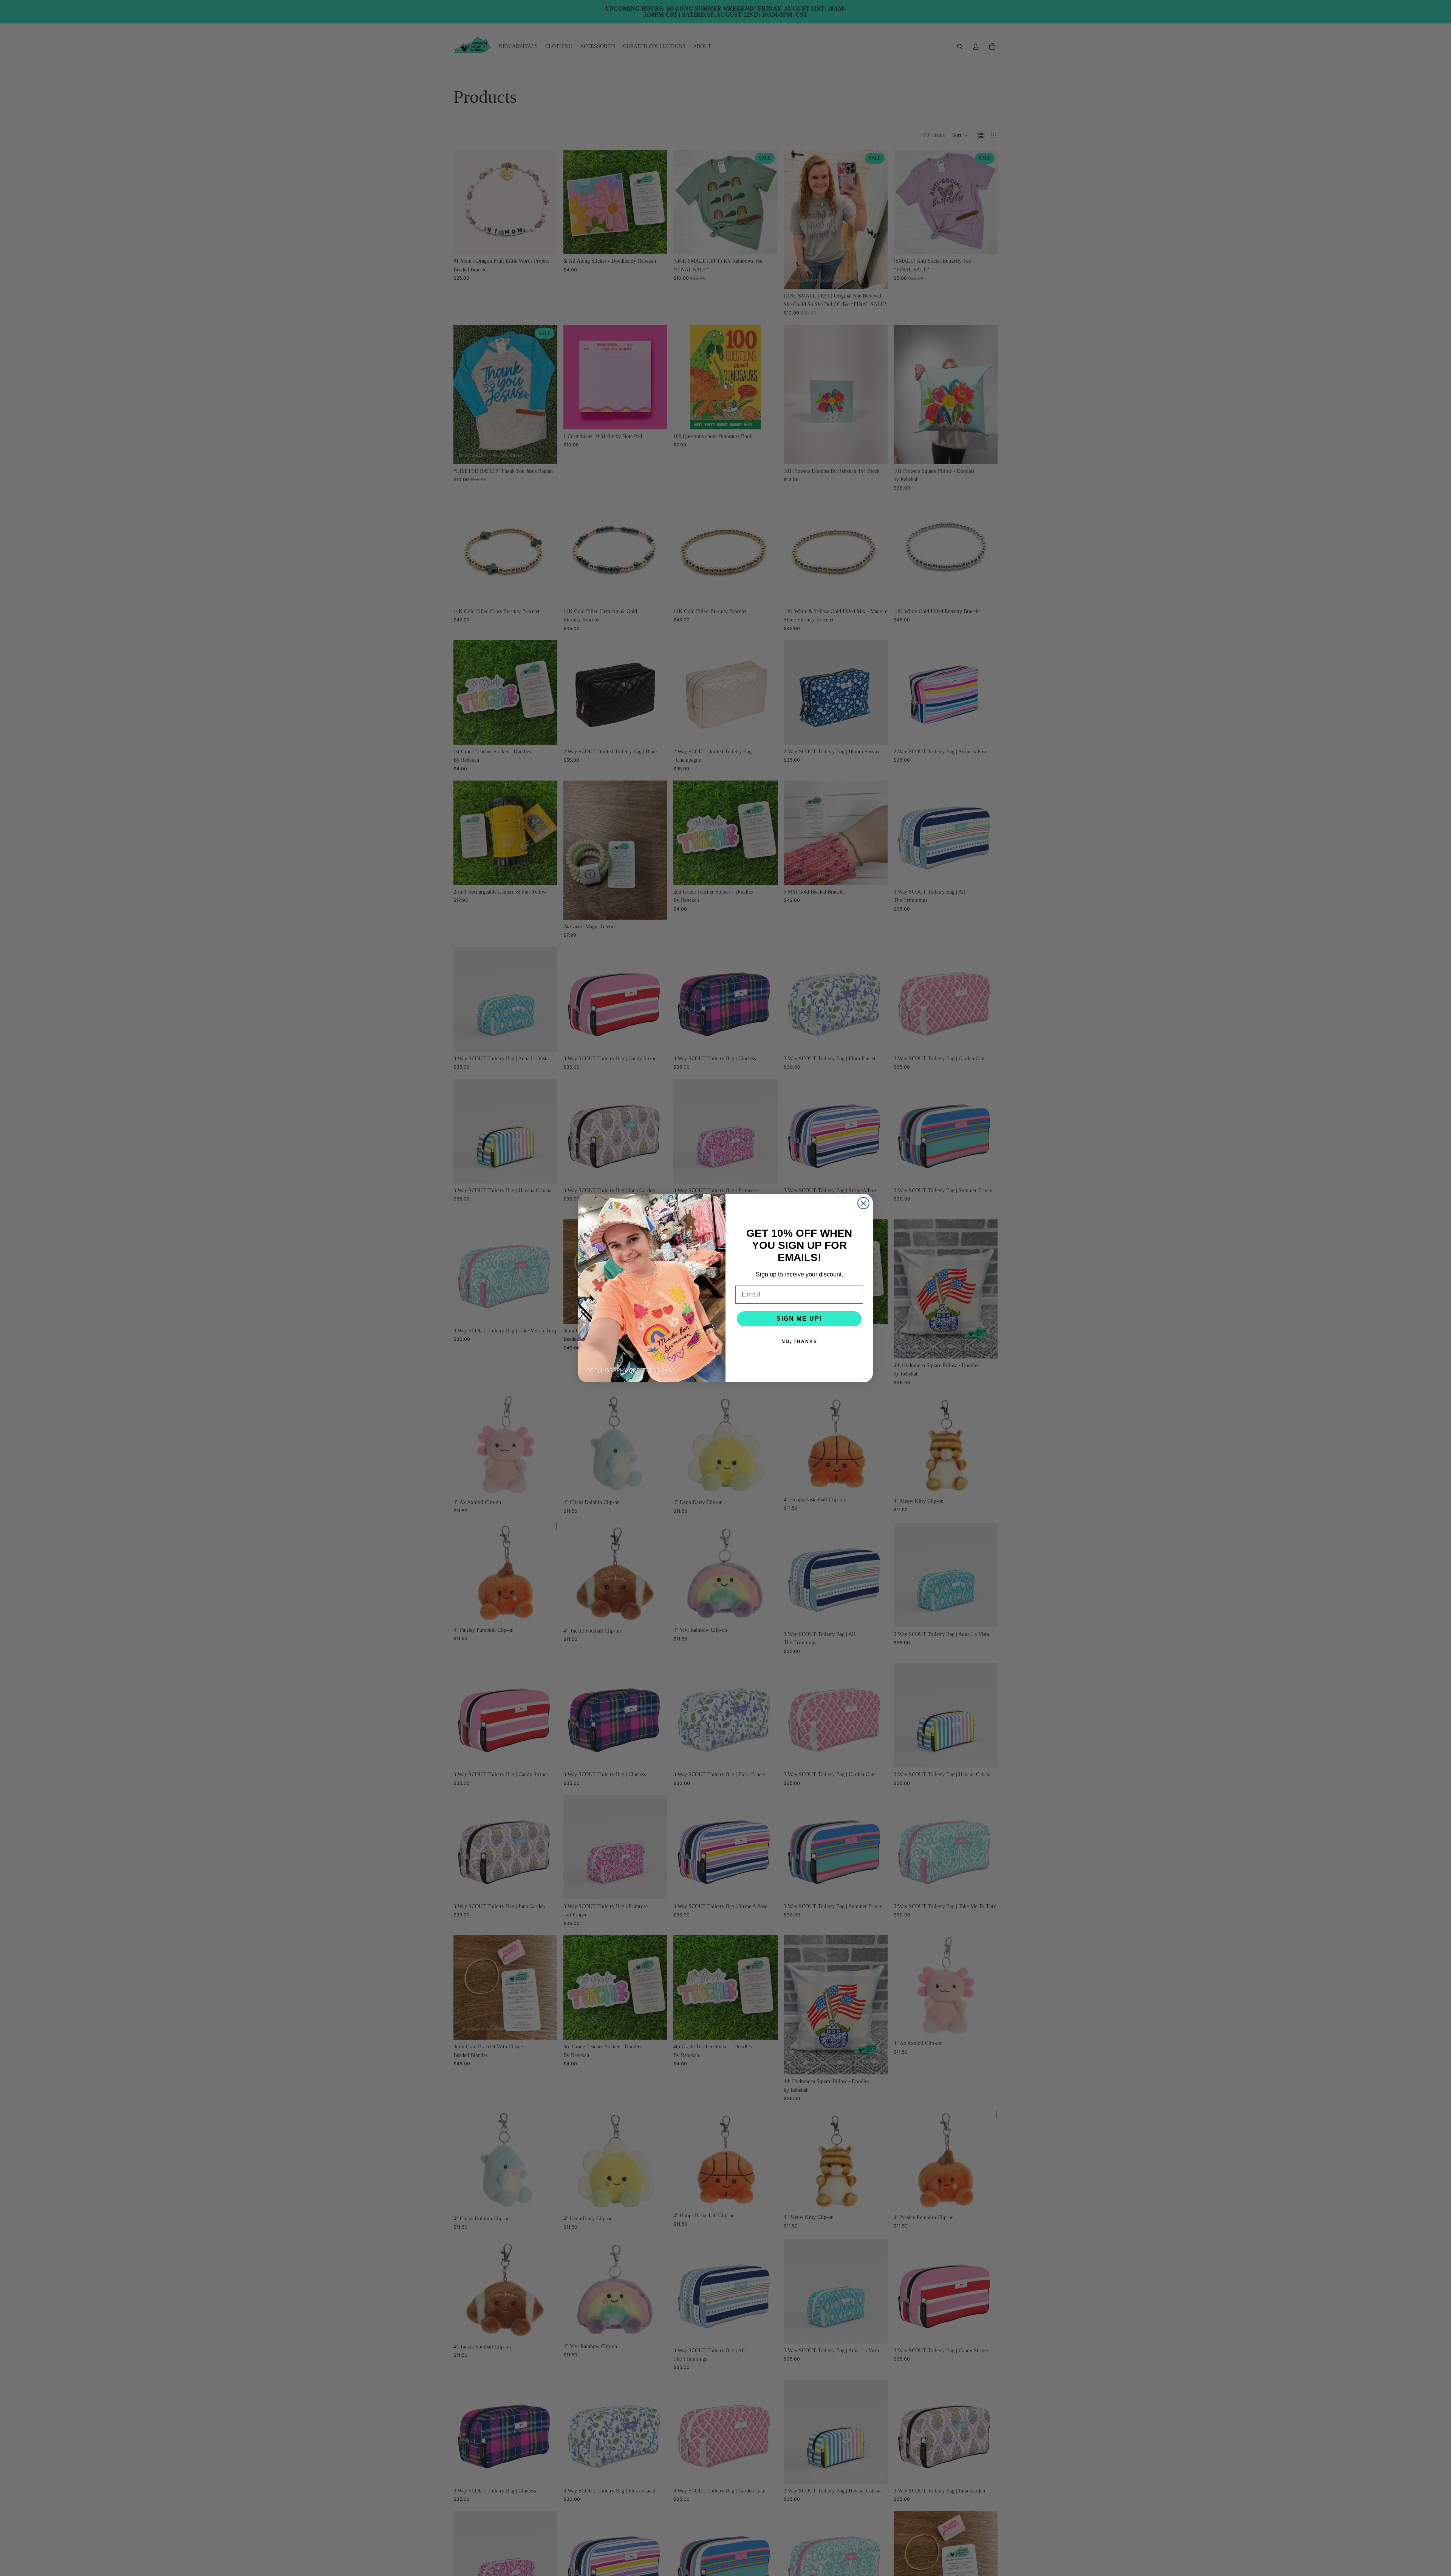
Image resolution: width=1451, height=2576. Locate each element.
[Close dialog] (863, 1203)
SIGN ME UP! (799, 1319)
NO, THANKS (799, 1341)
